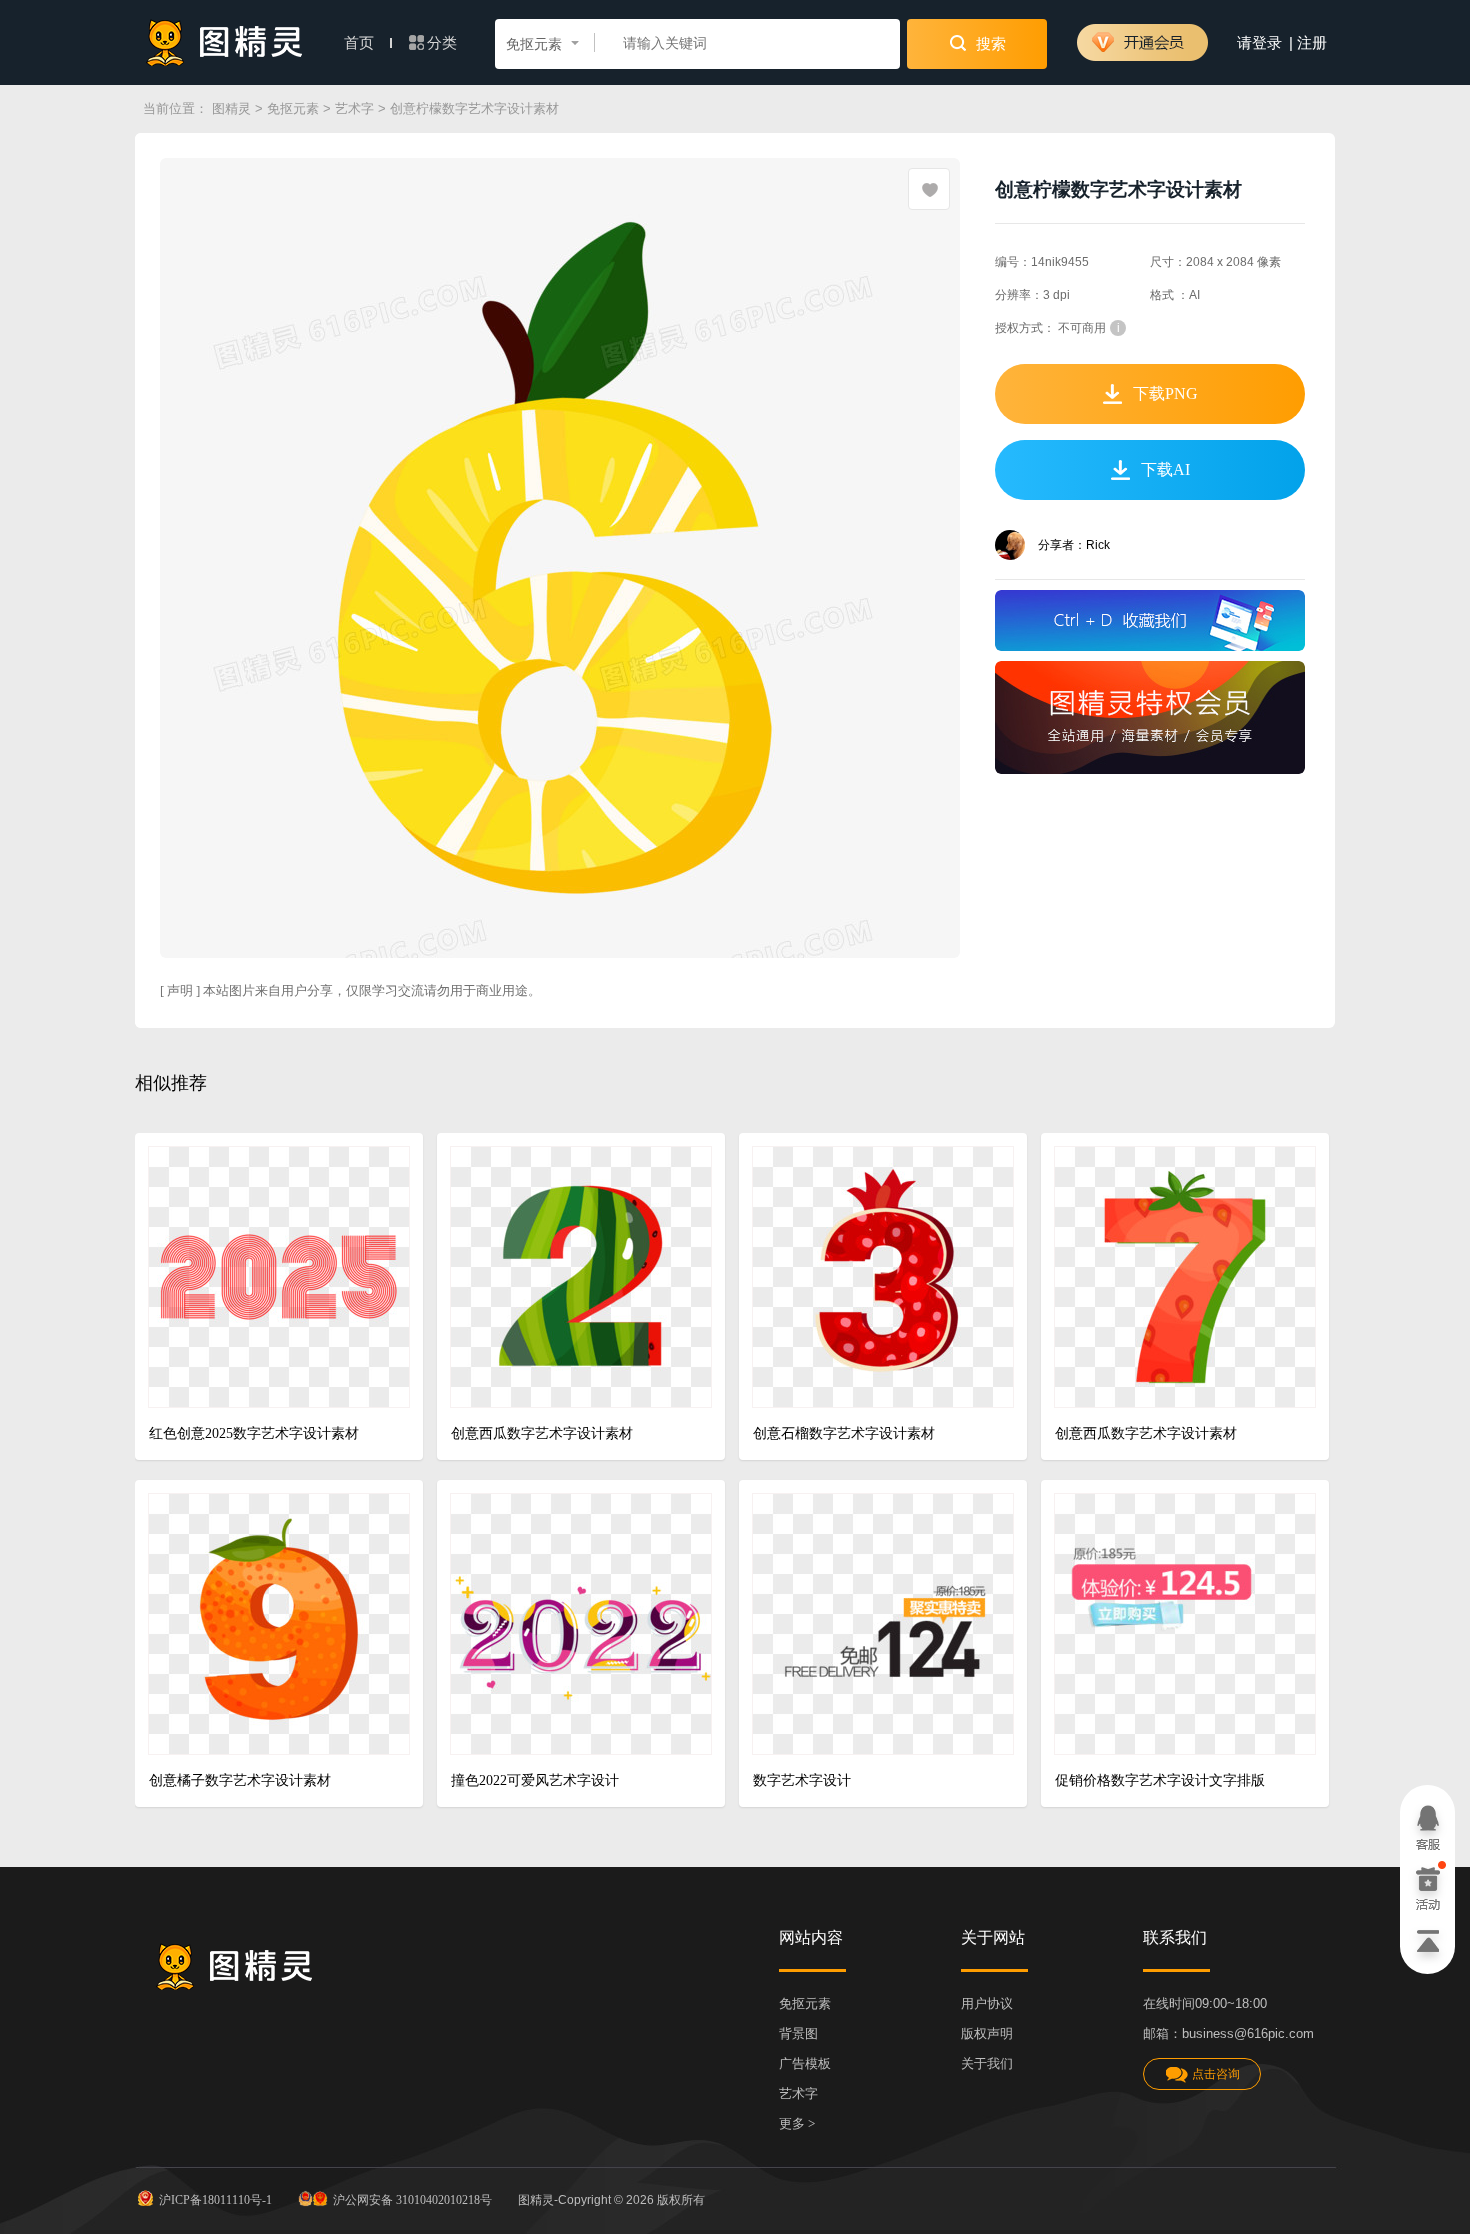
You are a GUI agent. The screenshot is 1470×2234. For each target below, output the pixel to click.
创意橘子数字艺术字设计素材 (240, 1780)
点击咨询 (1216, 2074)
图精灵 (231, 108)
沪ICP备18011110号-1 (215, 2200)
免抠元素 (293, 108)
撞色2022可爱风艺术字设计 (535, 1780)
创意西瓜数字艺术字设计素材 (542, 1433)
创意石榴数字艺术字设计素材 (844, 1433)
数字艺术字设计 (802, 1780)
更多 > (797, 2123)
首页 (361, 43)
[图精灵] (225, 42)
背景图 (798, 2033)
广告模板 (805, 2063)
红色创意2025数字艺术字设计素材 (254, 1433)
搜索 (989, 44)
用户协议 (987, 2003)
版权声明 (987, 2033)
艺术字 (354, 108)
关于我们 (987, 2063)
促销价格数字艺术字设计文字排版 (1160, 1780)
